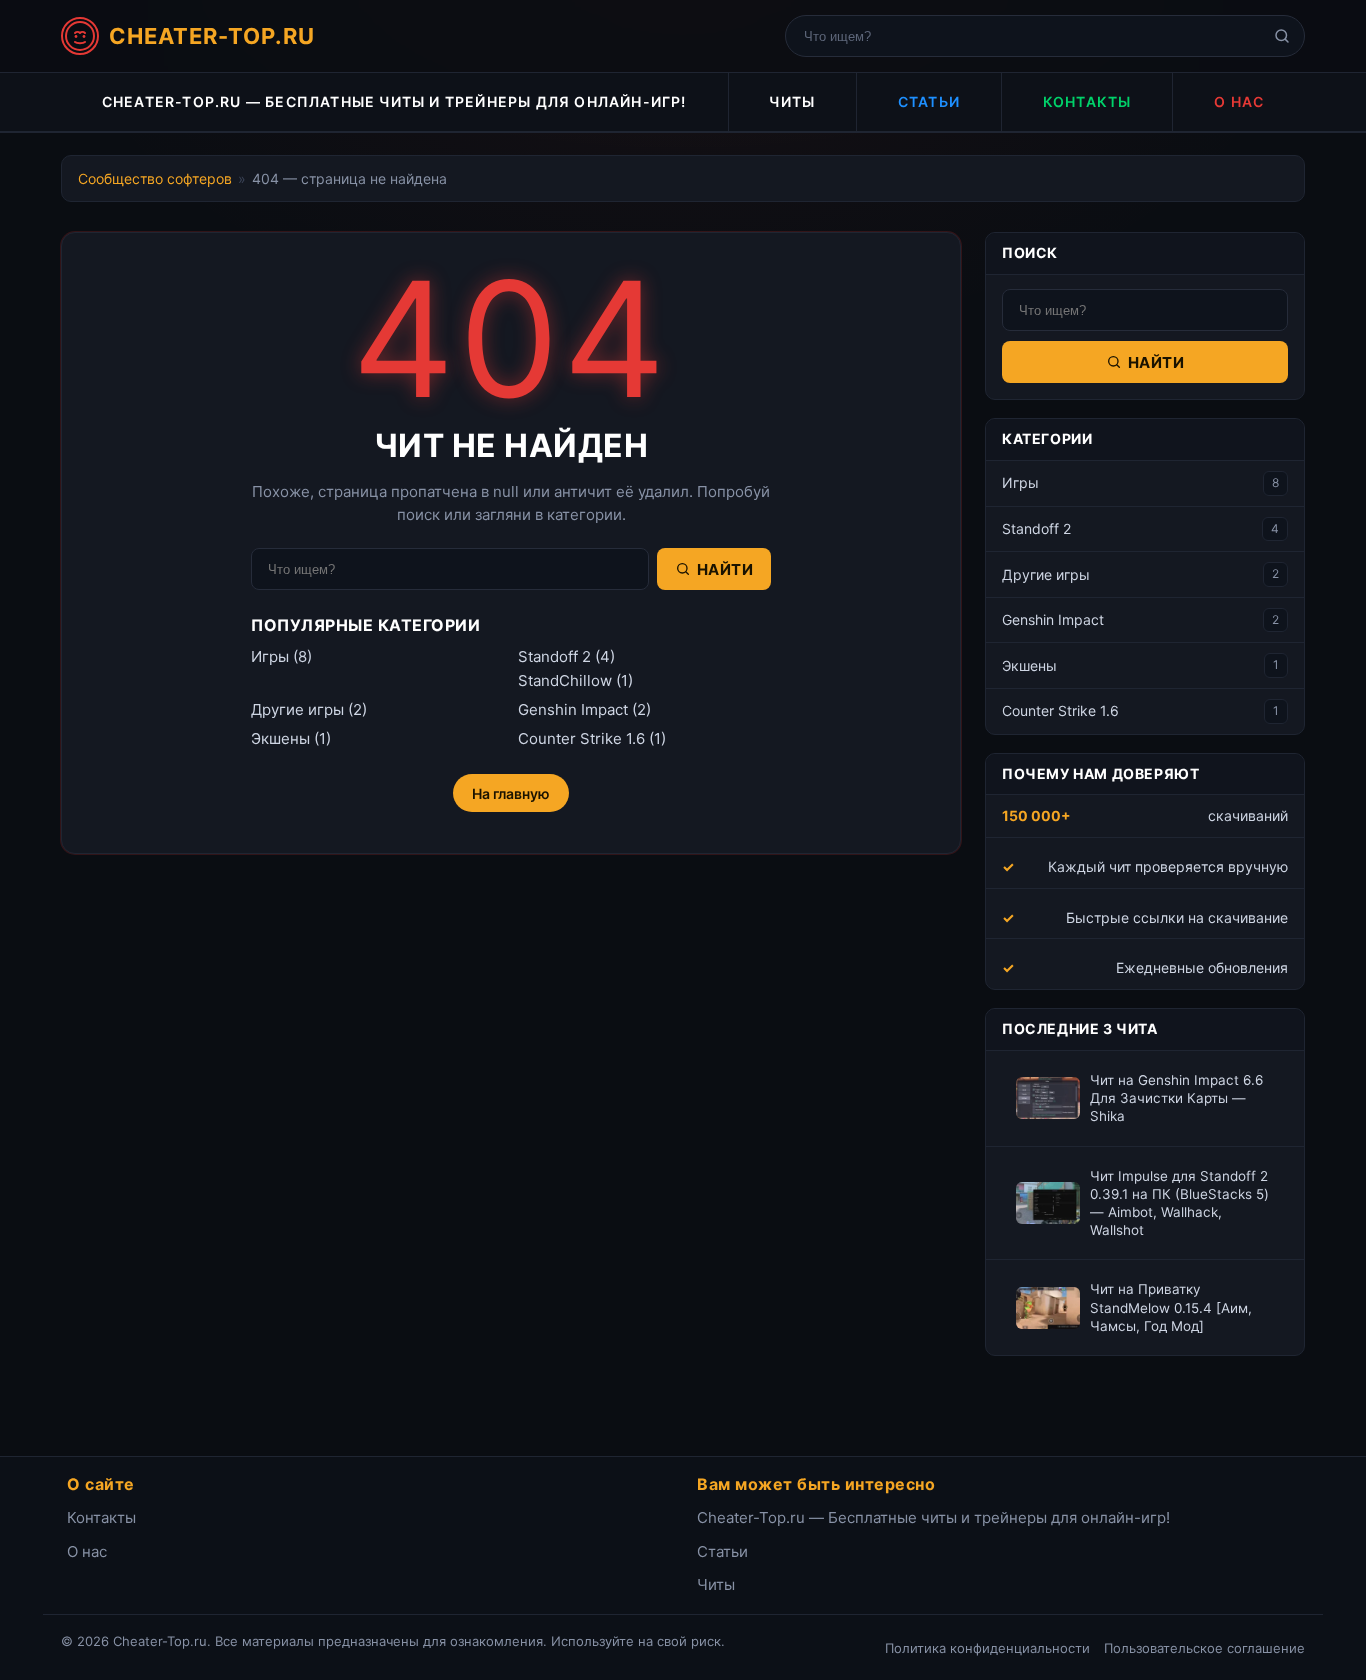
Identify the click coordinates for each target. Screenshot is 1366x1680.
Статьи (929, 101)
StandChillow (565, 680)
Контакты (1087, 101)
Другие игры (297, 709)
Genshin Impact (573, 709)
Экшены (280, 738)
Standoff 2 (554, 656)
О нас (1239, 101)
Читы (792, 101)
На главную (511, 793)
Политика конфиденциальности (987, 1648)
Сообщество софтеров (155, 178)
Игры (270, 656)
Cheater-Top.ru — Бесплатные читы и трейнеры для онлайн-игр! (394, 101)
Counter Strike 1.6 (581, 738)
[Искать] (1282, 36)
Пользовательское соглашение (1204, 1648)
